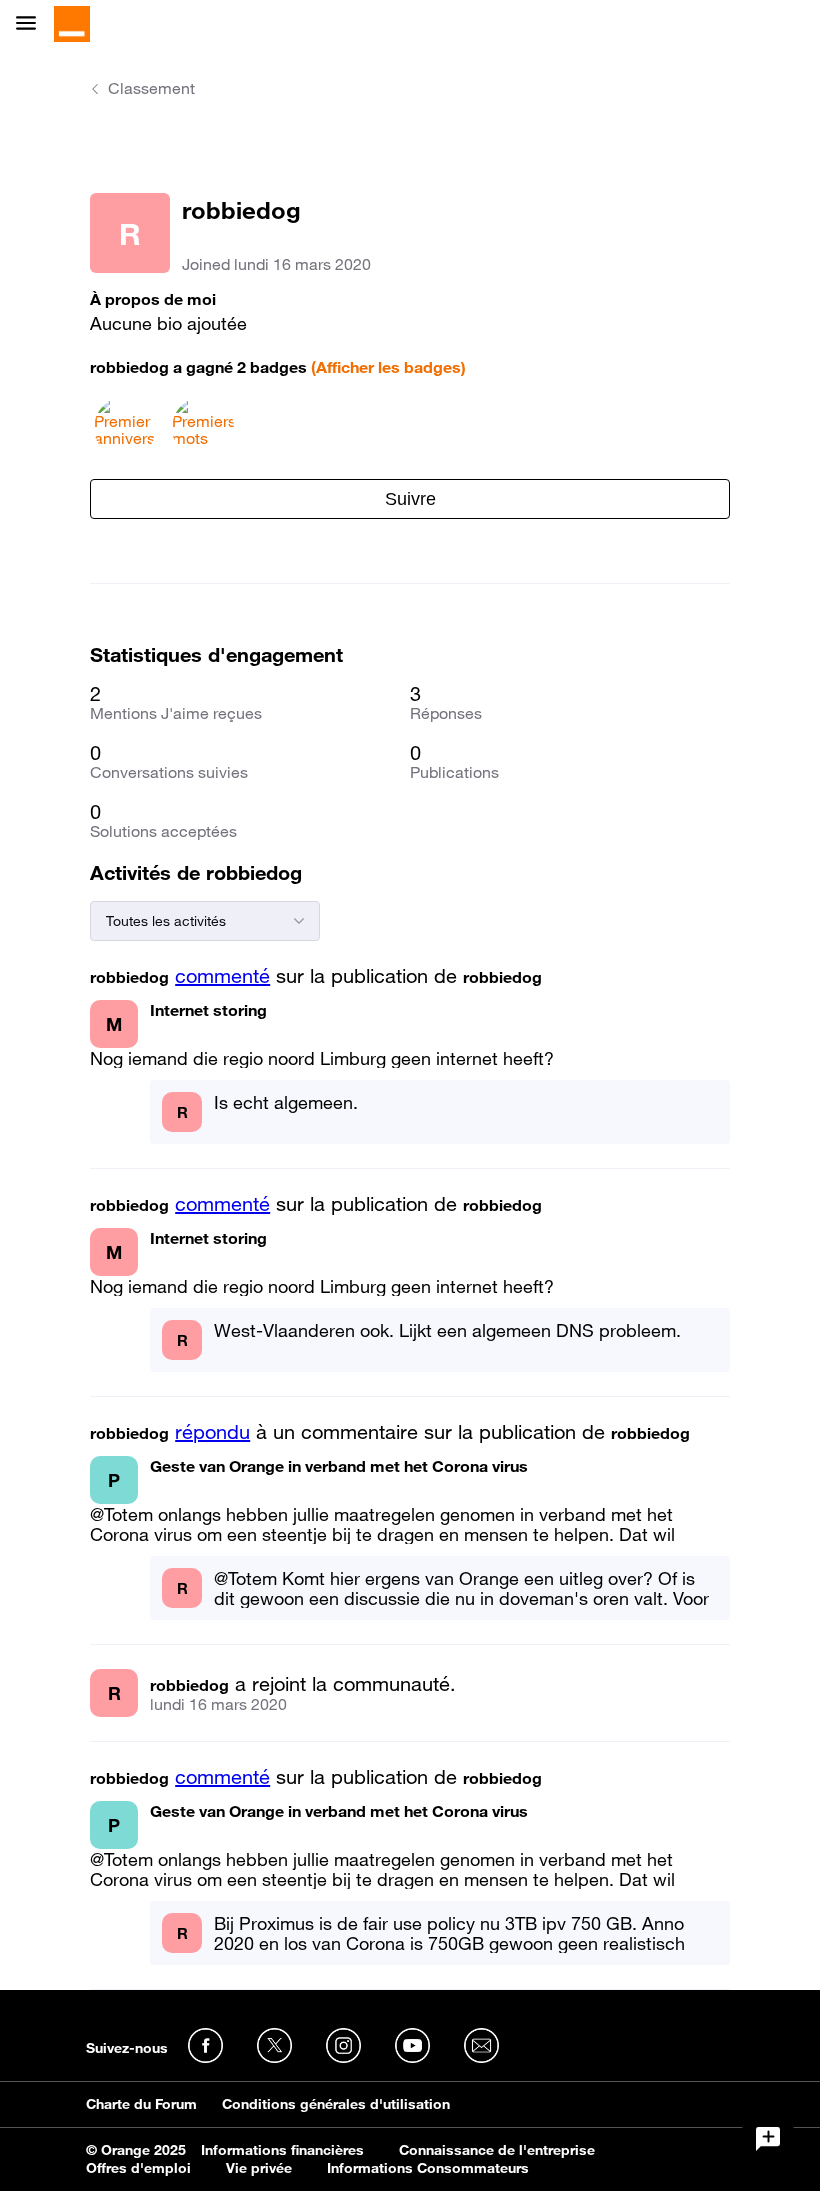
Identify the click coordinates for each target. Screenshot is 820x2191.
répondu (212, 1432)
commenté (222, 976)
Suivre (410, 499)
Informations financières (282, 2150)
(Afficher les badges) (388, 367)
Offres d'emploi (138, 2168)
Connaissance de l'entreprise (497, 2150)
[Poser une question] (768, 2139)
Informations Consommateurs (428, 2168)
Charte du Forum (141, 2104)
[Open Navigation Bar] (32, 24)
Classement (151, 88)
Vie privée (259, 2168)
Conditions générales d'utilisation (336, 2104)
